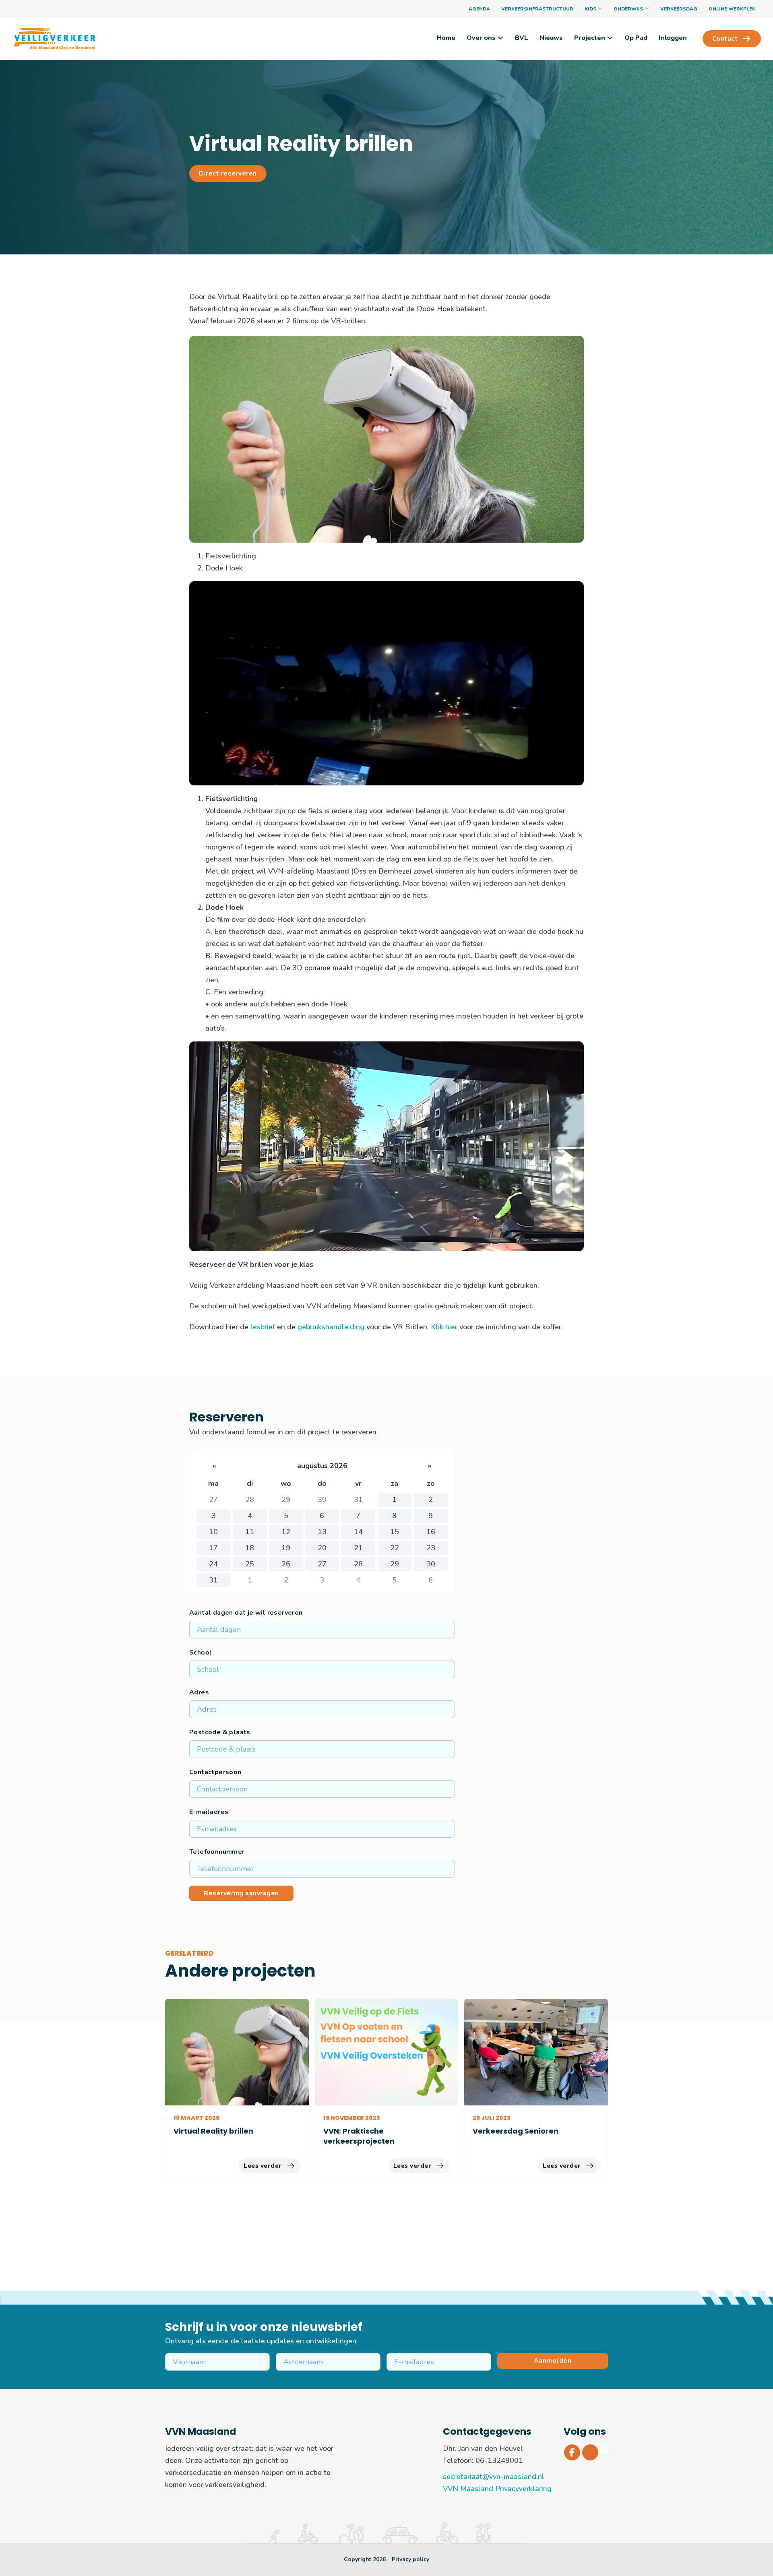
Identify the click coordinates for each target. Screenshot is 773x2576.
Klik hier (444, 1327)
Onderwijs (628, 9)
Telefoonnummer (217, 1852)
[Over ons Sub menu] (500, 38)
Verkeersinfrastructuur (537, 9)
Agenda (479, 9)
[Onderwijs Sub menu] (647, 9)
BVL (522, 38)
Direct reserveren (228, 174)
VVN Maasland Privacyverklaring (497, 2489)
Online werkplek (732, 9)
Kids (590, 9)
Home (446, 38)
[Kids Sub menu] (600, 9)
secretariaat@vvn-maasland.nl (494, 2477)
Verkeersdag (679, 9)
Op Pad (636, 38)
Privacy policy (410, 2559)
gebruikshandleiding (331, 1327)
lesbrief (263, 1327)
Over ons (481, 38)
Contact (725, 39)
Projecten (590, 38)
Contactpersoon (215, 1772)
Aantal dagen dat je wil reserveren (246, 1613)
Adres (199, 1692)
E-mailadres (209, 1812)
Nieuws (551, 38)
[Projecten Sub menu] (610, 38)
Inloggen (673, 38)
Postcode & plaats (220, 1732)
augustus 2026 (322, 1466)
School (200, 1653)
